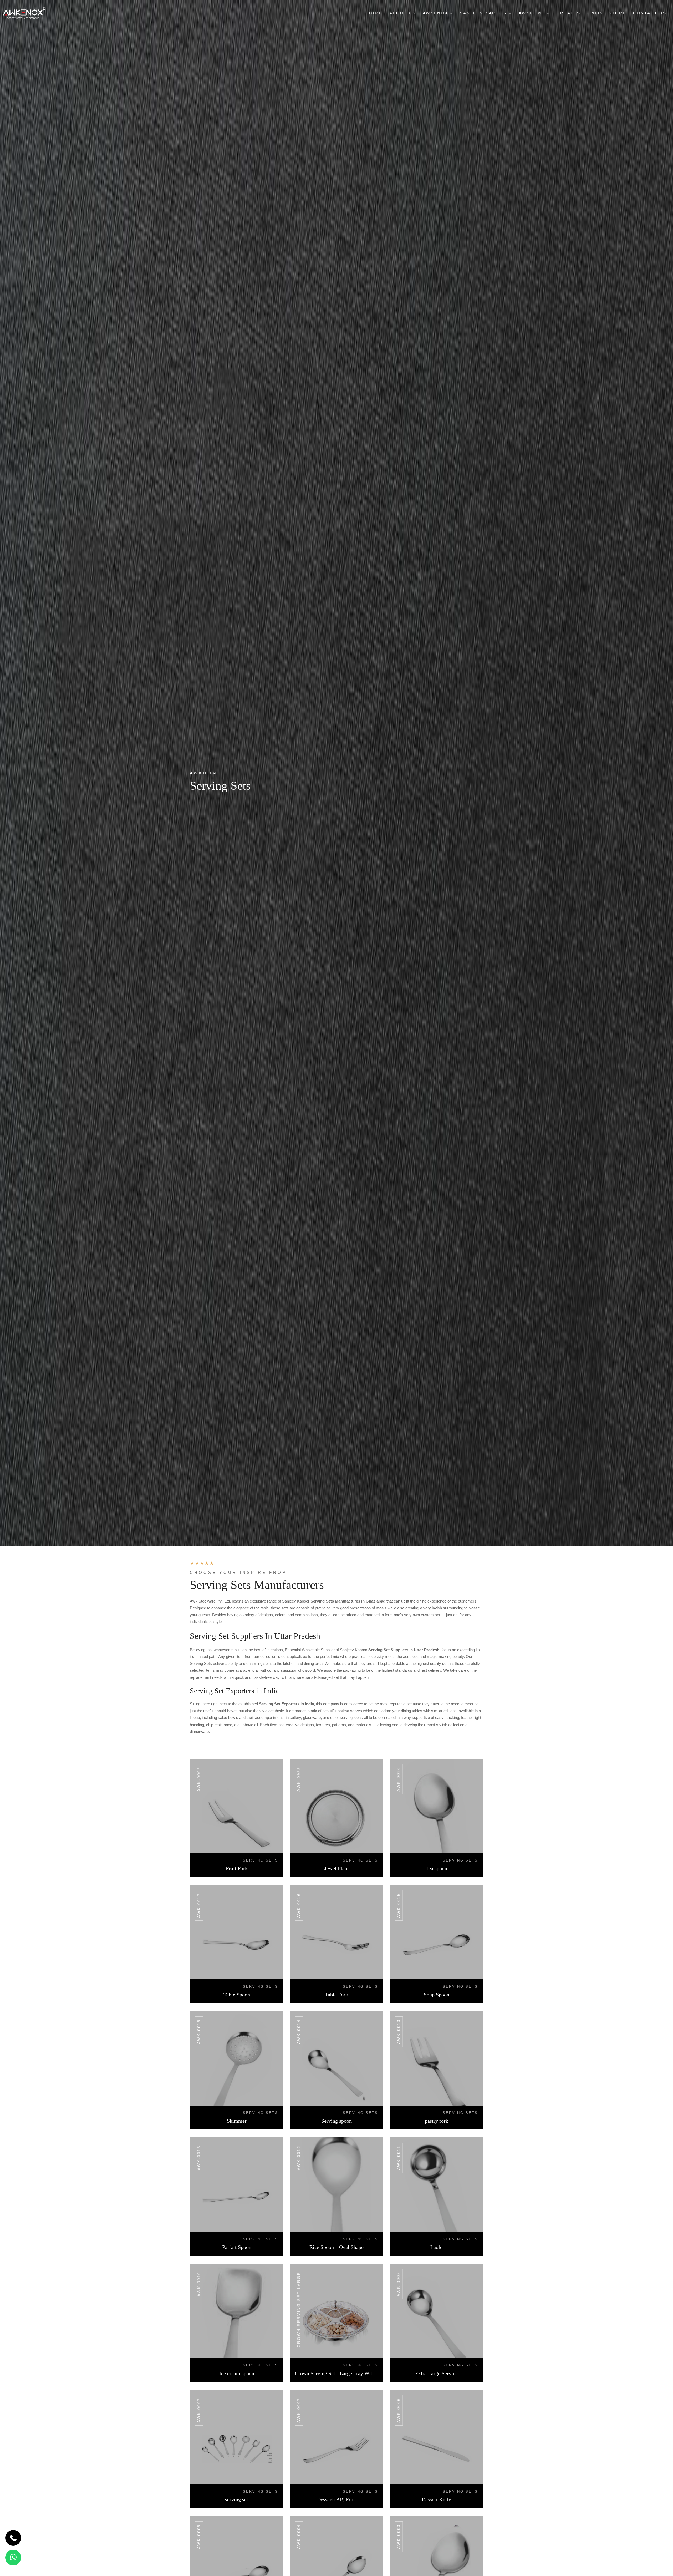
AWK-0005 (199, 2537)
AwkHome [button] (533, 13)
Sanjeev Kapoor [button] (484, 13)
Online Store (607, 13)
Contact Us (650, 13)
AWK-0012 (299, 2158)
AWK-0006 (399, 2410)
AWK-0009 (199, 1779)
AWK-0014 (299, 2032)
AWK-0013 (399, 2032)
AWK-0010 (199, 2284)
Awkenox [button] (436, 13)
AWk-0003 (399, 2537)
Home (375, 13)
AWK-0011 (399, 2158)
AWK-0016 (299, 1905)
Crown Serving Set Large (299, 2310)
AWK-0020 (399, 1779)
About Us (403, 13)
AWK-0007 (199, 2410)
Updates (569, 13)
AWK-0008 (399, 2284)
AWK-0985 (299, 1779)
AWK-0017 (199, 1905)
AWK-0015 (399, 1905)
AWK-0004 (299, 2537)
